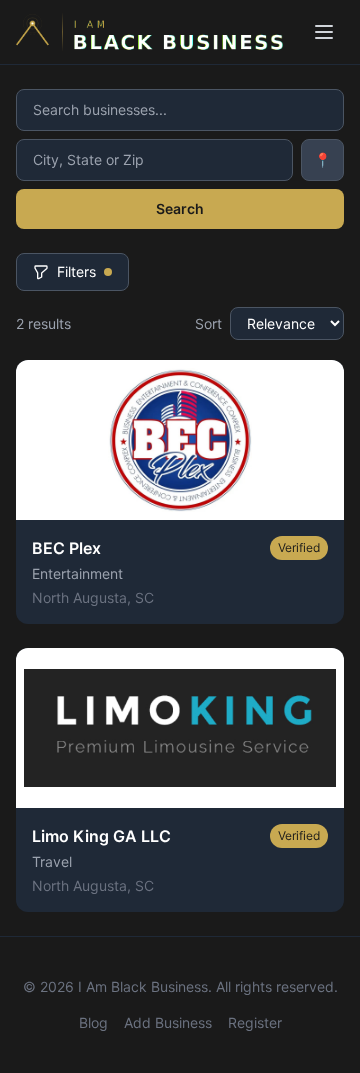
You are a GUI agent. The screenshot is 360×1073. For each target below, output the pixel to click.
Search (180, 208)
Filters (76, 271)
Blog (93, 1022)
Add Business (168, 1022)
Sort (208, 323)
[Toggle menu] (324, 32)
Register (255, 1022)
